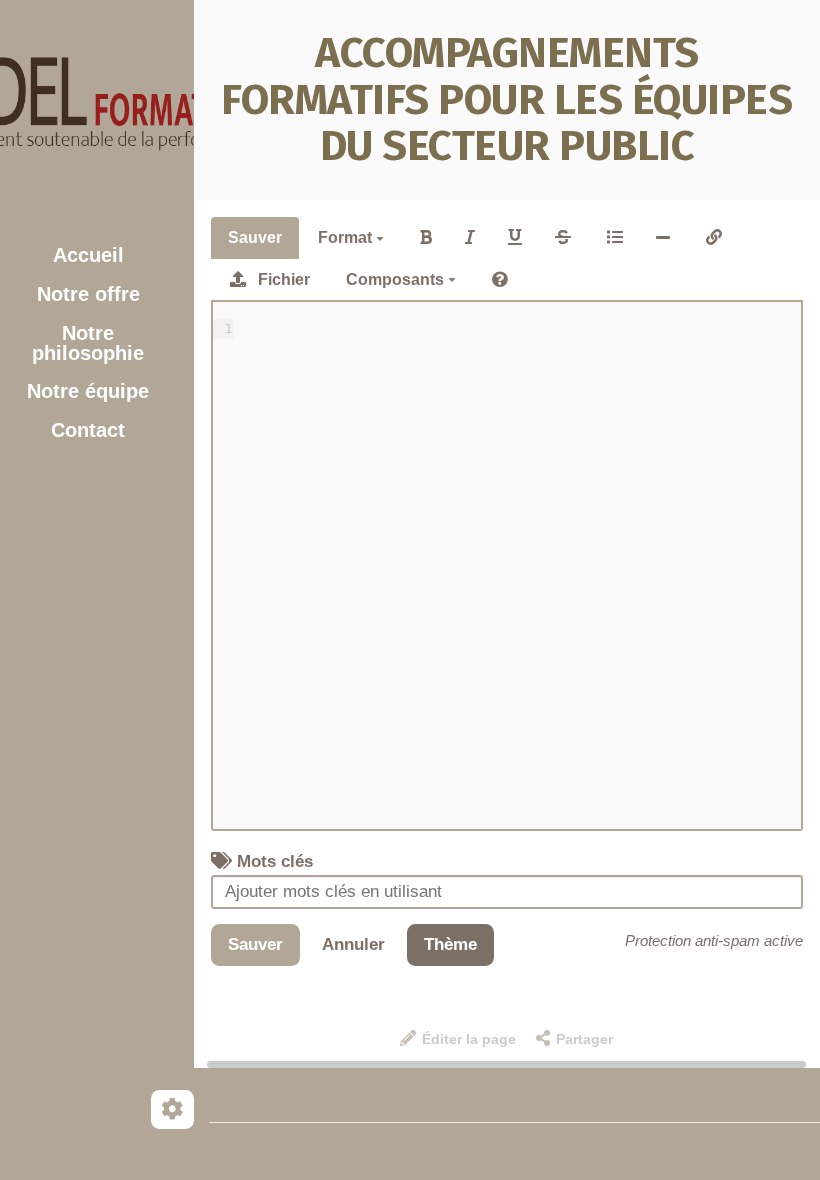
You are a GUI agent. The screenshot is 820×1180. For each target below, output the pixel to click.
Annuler (353, 944)
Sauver (255, 237)
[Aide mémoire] (500, 280)
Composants (397, 279)
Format (347, 237)
